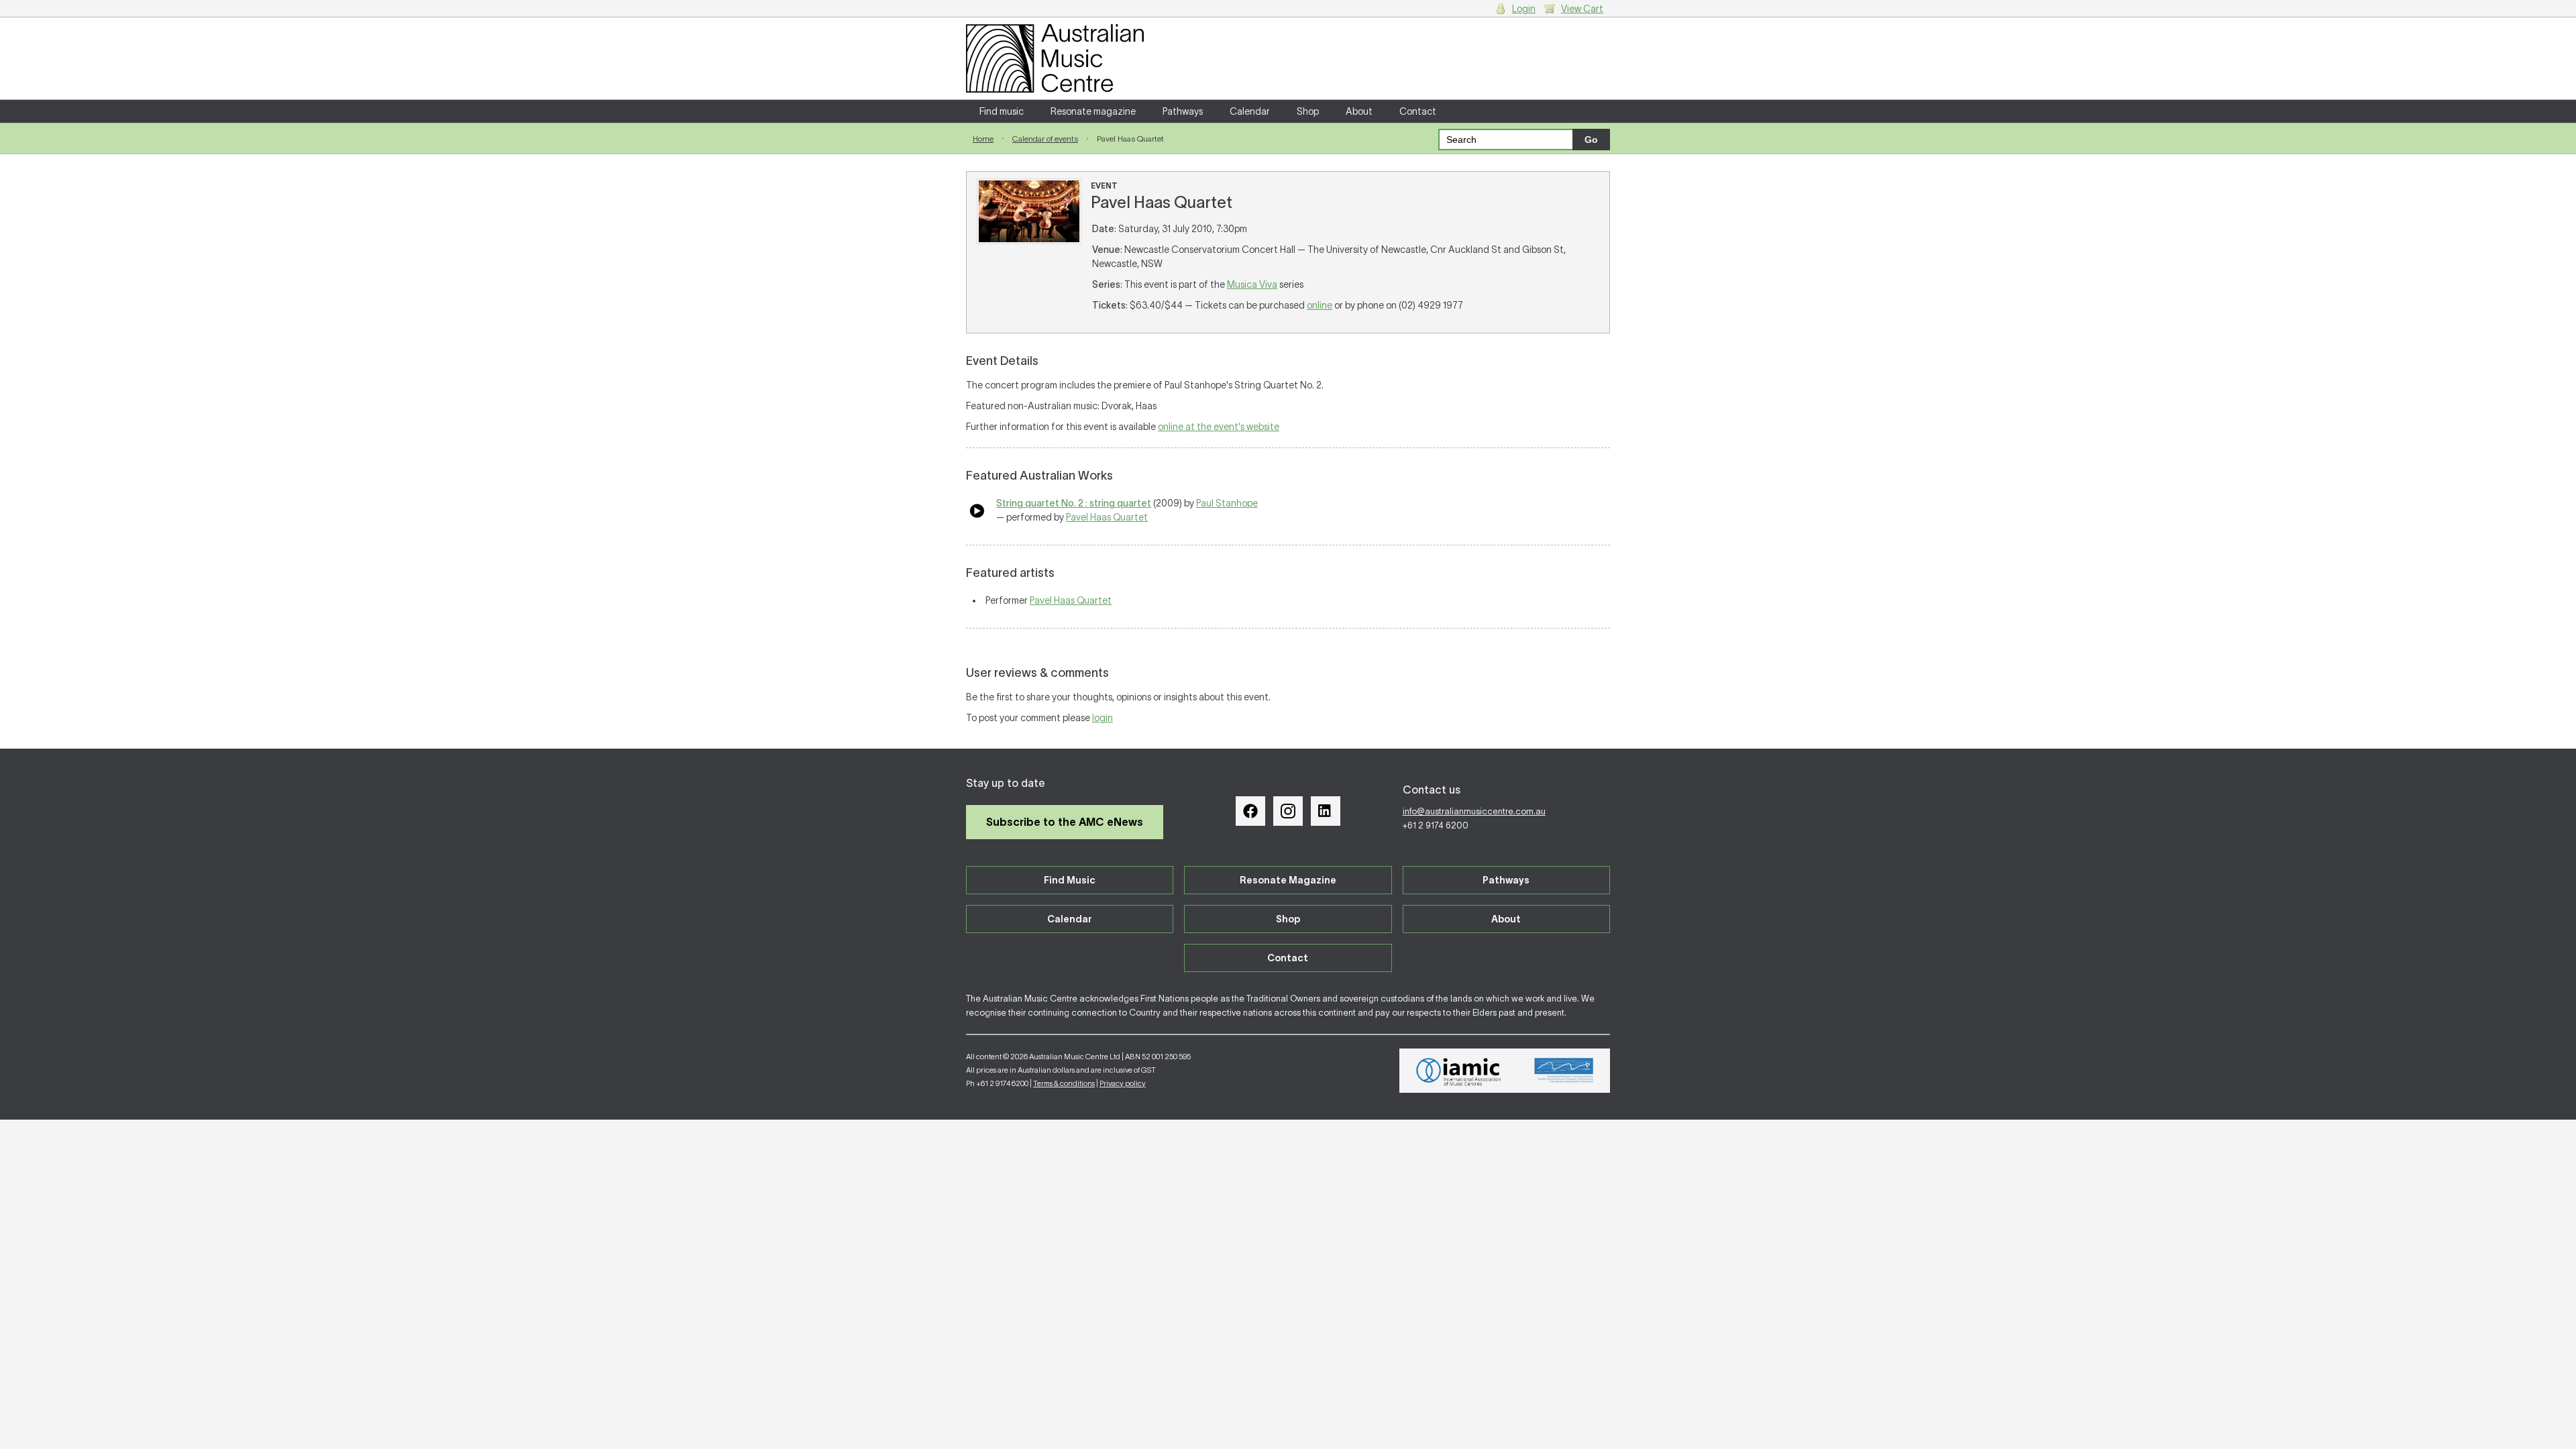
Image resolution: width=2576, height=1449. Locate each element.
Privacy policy (1123, 1083)
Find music (1002, 111)
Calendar (1250, 111)
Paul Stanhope (1227, 503)
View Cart (1582, 9)
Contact (1418, 111)
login (1103, 718)
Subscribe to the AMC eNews (1065, 822)
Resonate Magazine (1288, 880)
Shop (1308, 111)
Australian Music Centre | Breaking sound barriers (1055, 58)
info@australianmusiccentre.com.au (1474, 811)
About (1359, 111)
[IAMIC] (1459, 1071)
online (1320, 305)
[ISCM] (1564, 1071)
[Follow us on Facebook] (1250, 811)
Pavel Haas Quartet (1107, 517)
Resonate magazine (1093, 111)
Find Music (1070, 880)
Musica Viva (1252, 284)
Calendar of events (1045, 139)
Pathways (1183, 111)
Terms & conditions (1064, 1083)
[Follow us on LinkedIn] (1326, 811)
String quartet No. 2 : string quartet (1074, 503)
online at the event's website (1219, 427)
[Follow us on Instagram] (1288, 811)
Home (983, 139)
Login (1524, 9)
